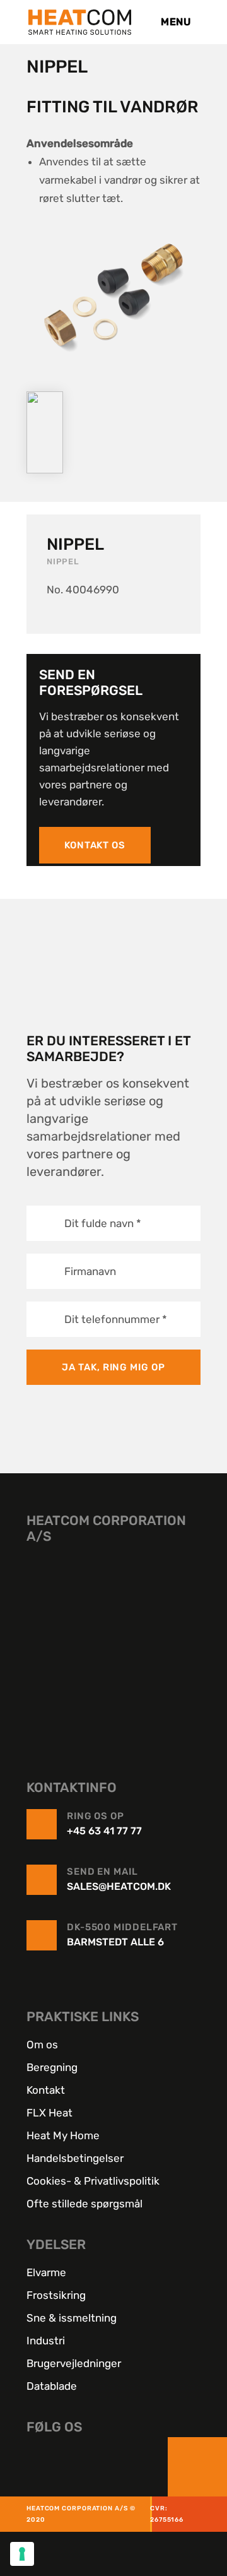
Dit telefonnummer (116, 1319)
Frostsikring (56, 2295)
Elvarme (46, 2272)
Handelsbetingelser (75, 2158)
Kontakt (46, 2090)
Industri (46, 2341)
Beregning (52, 2067)
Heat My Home (63, 2135)
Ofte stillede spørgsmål (84, 2204)
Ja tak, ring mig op (113, 1367)
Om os (42, 2045)
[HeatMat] (113, 1642)
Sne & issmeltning (72, 2318)
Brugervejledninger (74, 2363)
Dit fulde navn (103, 1223)
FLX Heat (49, 2113)
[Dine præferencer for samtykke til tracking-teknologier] (22, 2554)
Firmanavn (90, 1271)
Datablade (52, 2386)
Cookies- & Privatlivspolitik (93, 2181)
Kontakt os (95, 845)
